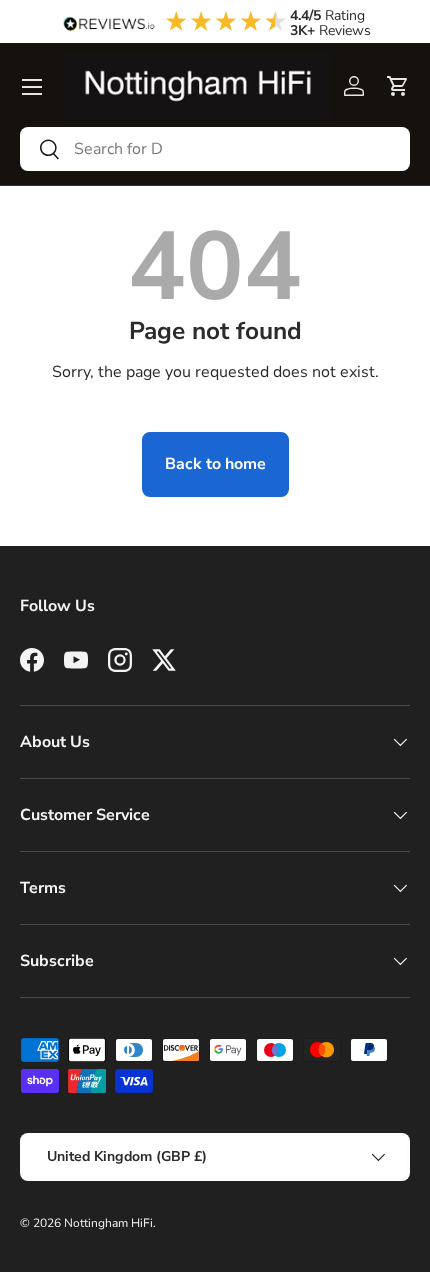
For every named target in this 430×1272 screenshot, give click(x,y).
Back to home (215, 464)
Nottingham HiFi (108, 1223)
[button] (398, 86)
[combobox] (215, 149)
